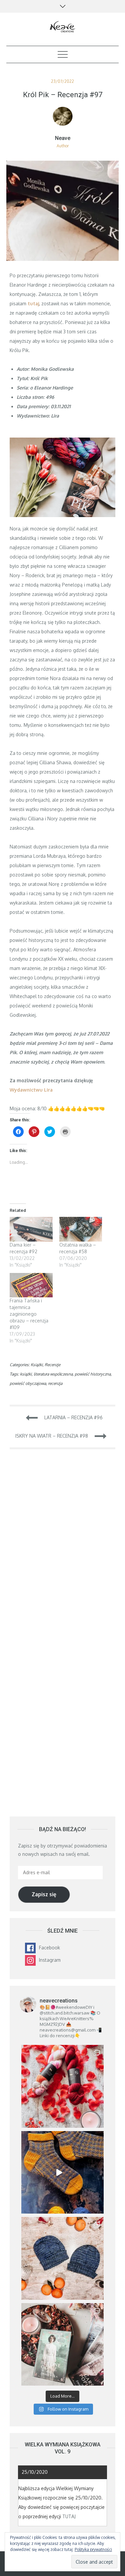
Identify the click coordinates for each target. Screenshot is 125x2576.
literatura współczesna (53, 1374)
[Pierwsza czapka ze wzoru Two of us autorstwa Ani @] (63, 2258)
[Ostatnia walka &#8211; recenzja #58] (81, 1229)
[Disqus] (63, 1549)
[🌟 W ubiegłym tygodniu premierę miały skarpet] (63, 2172)
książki (26, 1374)
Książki (37, 1365)
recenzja (55, 1383)
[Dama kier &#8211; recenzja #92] (31, 1229)
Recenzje (52, 1365)
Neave (63, 138)
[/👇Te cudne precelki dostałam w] (63, 2086)
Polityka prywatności (93, 2549)
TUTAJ (69, 2516)
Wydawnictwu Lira (31, 1090)
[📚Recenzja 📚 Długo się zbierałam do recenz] (63, 2345)
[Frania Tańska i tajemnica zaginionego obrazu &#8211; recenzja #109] (31, 1285)
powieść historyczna (93, 1374)
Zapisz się (44, 1894)
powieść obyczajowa (28, 1383)
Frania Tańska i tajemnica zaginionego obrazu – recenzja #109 (29, 1314)
